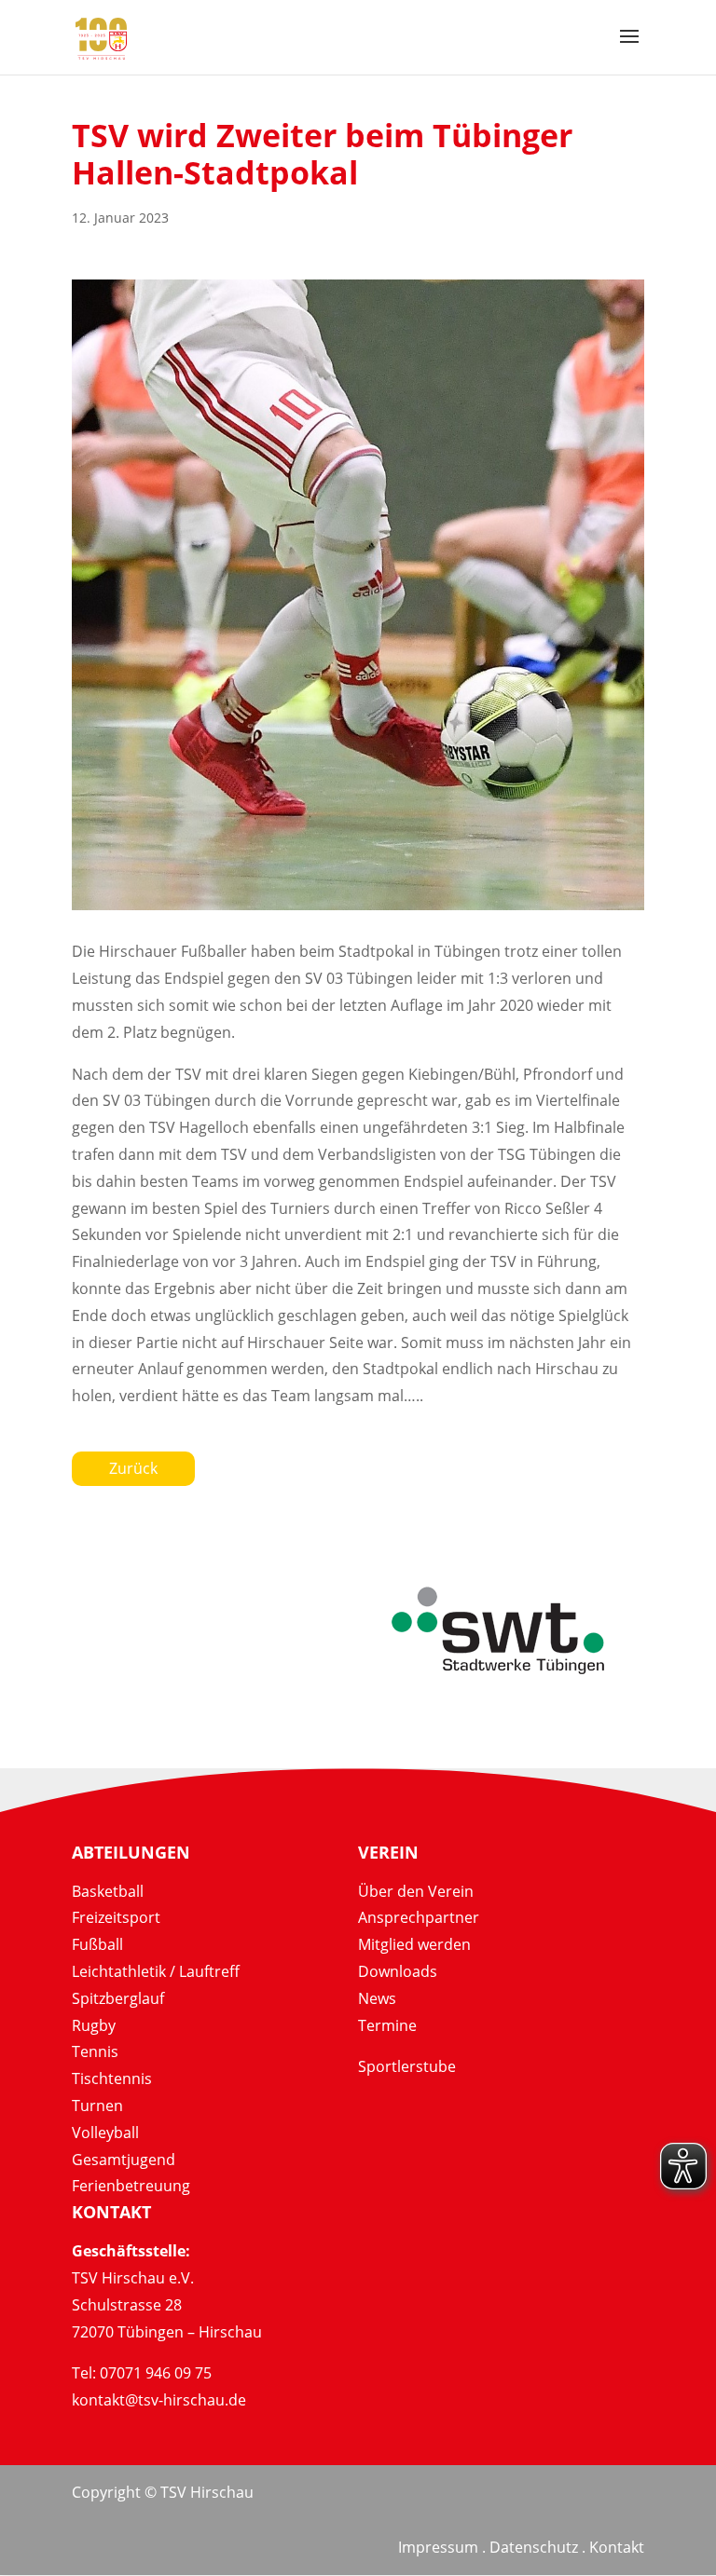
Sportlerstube (407, 2066)
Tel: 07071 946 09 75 (142, 2373)
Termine (387, 2025)
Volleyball (105, 2133)
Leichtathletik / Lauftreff (156, 1971)
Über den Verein (416, 1891)
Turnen (97, 2106)
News (377, 1998)
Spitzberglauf (118, 1998)
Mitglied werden (414, 1944)
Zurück (133, 1468)
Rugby (94, 2025)
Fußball (97, 1944)
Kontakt (617, 2547)
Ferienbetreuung (131, 2186)
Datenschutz (534, 2547)
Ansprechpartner (419, 1917)
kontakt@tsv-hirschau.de (159, 2400)
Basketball (108, 1891)
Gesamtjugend (124, 2160)
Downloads (398, 1971)
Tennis (95, 2051)
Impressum (438, 2547)
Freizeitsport (116, 1917)
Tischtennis (112, 2079)
